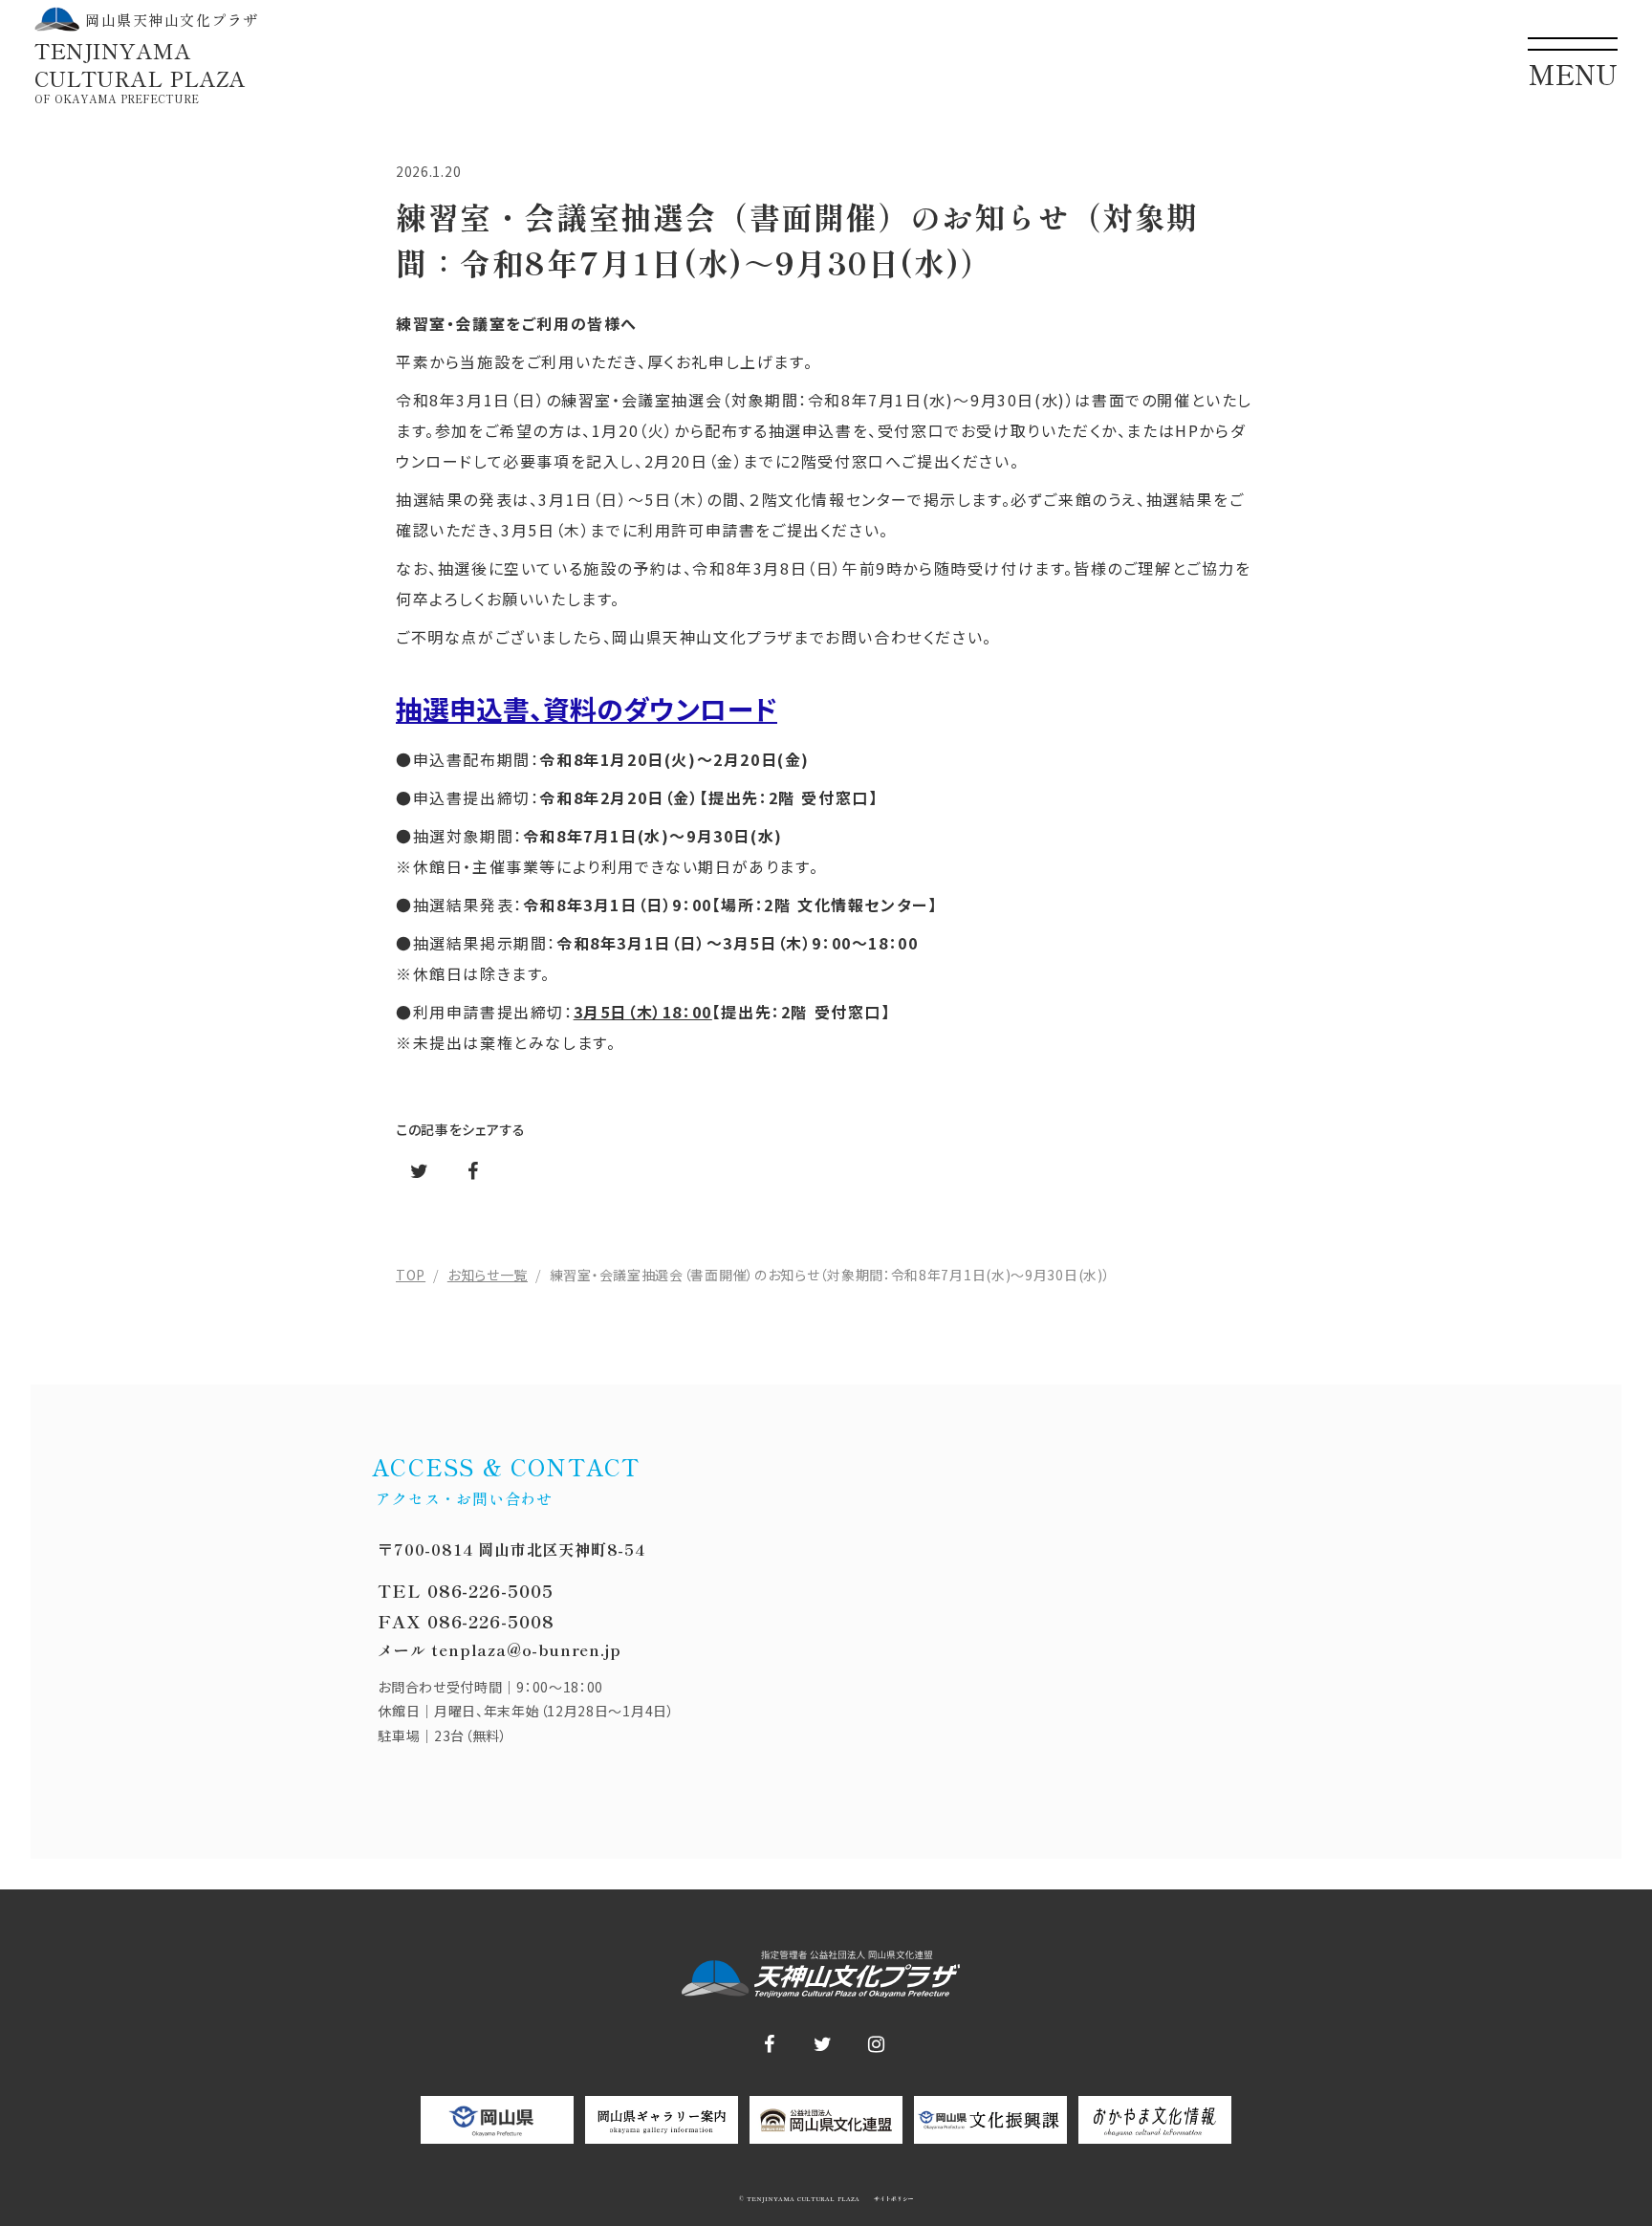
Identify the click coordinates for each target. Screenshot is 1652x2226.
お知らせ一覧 (488, 1275)
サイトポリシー (892, 2199)
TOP (411, 1275)
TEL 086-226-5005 (465, 1590)
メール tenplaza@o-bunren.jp (499, 1649)
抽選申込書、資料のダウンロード (587, 709)
